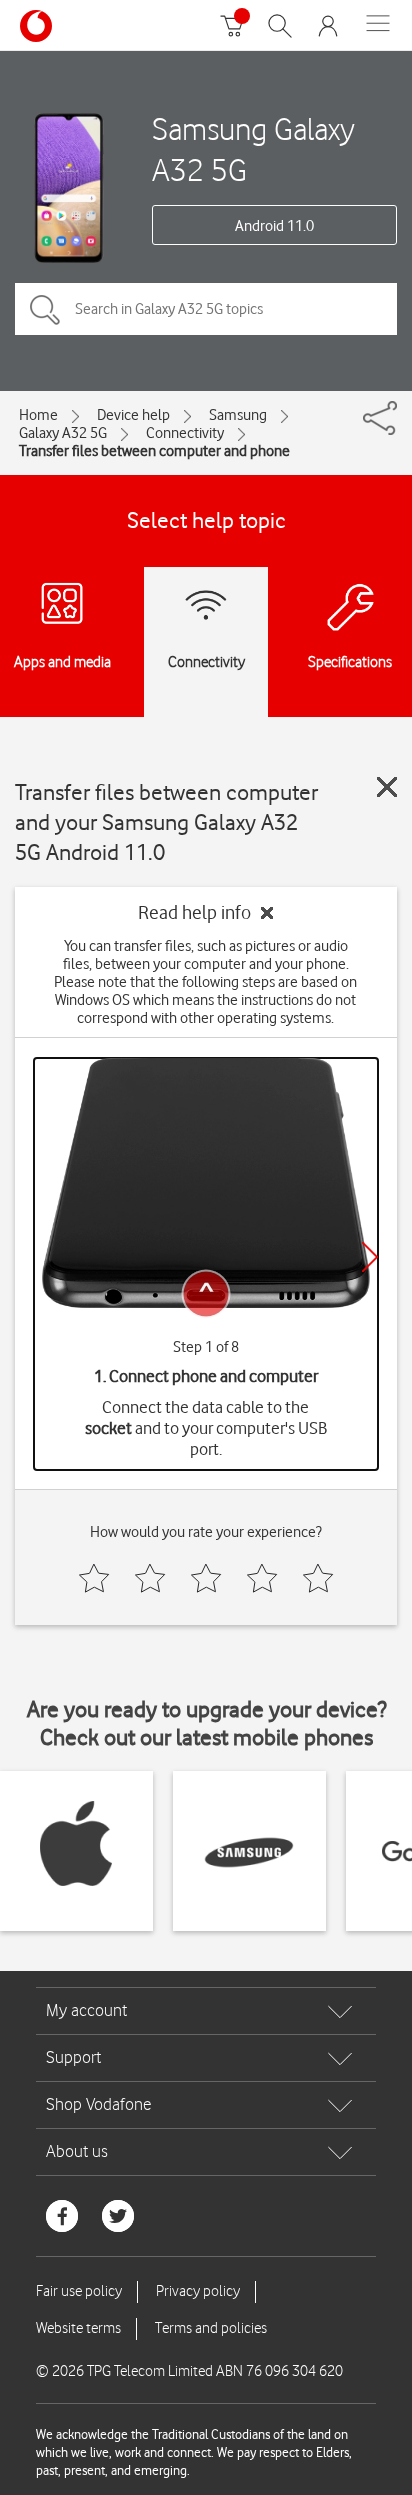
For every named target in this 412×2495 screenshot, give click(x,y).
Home (38, 415)
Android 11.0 (274, 226)
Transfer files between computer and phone (154, 451)
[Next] (370, 1257)
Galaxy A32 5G (63, 433)
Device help (133, 415)
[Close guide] (387, 787)
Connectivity (185, 433)
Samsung (238, 415)
